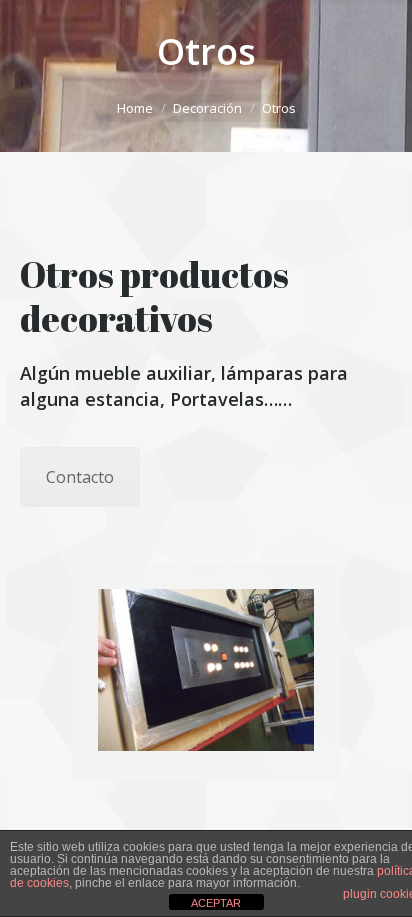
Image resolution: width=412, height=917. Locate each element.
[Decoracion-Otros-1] (206, 670)
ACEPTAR (216, 903)
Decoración (207, 108)
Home (135, 108)
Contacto (80, 477)
